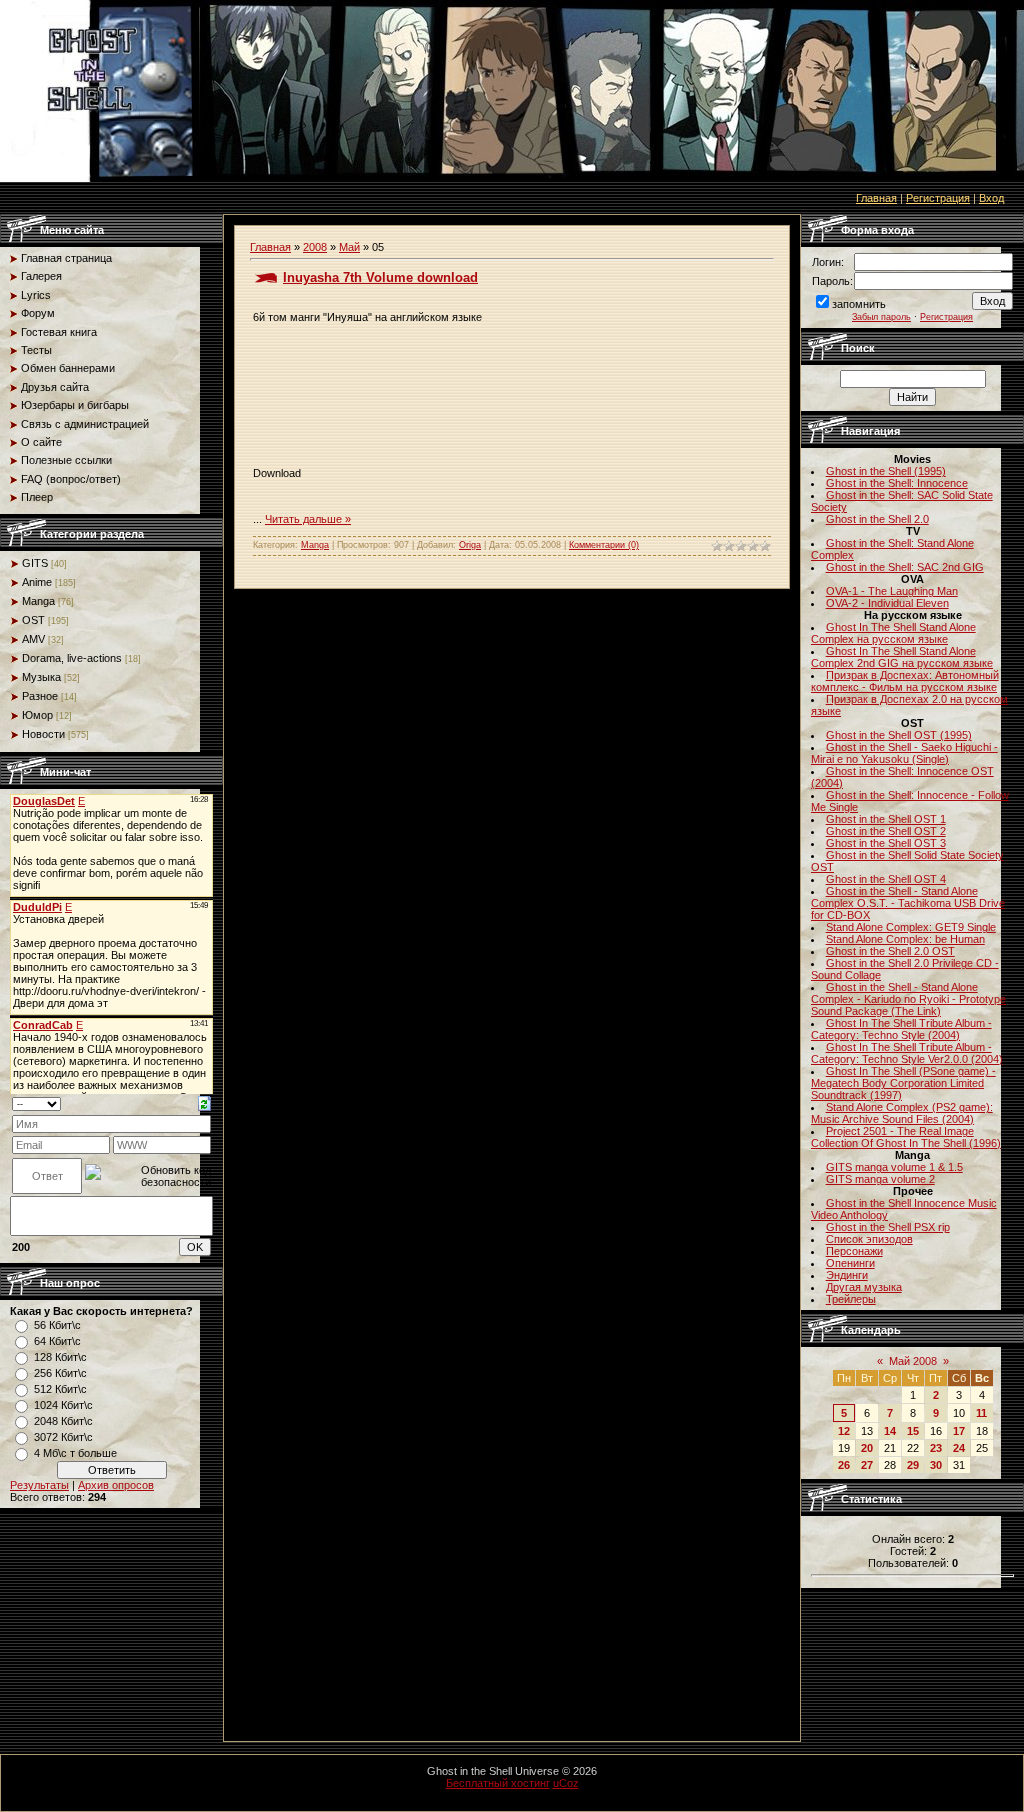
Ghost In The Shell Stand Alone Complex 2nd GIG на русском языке (902, 657)
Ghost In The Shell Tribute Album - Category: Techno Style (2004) (901, 1029)
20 (867, 1448)
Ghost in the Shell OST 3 (886, 843)
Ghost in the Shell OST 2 (886, 831)
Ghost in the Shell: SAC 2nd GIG (905, 567)
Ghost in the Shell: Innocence (897, 483)
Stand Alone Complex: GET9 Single (911, 927)
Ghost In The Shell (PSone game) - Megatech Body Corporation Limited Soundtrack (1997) (903, 1083)
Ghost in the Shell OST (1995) (899, 735)
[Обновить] (204, 1103)
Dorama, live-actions (72, 658)
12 (844, 1431)
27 (867, 1465)
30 (936, 1465)
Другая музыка (864, 1287)
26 (844, 1465)
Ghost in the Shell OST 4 (886, 879)
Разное (40, 696)
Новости (43, 734)
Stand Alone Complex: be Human (905, 939)
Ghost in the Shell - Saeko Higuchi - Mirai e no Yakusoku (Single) (904, 753)
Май (349, 247)
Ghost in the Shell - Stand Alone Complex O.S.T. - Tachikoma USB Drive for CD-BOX (908, 903)
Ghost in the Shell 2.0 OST (890, 951)
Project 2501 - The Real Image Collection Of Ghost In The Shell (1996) (906, 1137)
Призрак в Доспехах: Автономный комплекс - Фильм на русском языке (905, 681)
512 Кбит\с (60, 1389)
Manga (38, 601)
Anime (37, 582)
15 (913, 1431)
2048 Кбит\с (63, 1421)
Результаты (39, 1485)
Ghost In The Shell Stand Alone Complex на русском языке (893, 633)
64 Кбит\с (57, 1341)
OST (33, 620)
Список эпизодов (869, 1239)
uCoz (566, 1783)
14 (890, 1431)
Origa (470, 545)
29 (913, 1465)
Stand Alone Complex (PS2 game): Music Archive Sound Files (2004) (902, 1113)
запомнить (859, 304)
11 (981, 1413)
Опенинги (850, 1263)
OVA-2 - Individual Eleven (887, 603)
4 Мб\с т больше (75, 1453)
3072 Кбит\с (63, 1437)
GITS (35, 563)
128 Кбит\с (60, 1357)
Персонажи (854, 1251)
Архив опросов (116, 1485)
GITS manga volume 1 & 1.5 (894, 1167)
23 (936, 1448)
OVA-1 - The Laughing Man (892, 591)
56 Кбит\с (57, 1325)
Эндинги (847, 1275)
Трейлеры (851, 1299)
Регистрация (938, 198)
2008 (315, 247)
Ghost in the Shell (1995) (886, 471)
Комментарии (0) (604, 545)
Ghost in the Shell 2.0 (877, 519)
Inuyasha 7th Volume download (380, 277)
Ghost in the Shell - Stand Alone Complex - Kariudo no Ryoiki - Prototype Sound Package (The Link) (908, 999)
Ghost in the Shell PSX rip (888, 1227)
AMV (33, 639)
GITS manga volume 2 (880, 1179)
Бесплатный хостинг (498, 1783)
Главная (876, 198)
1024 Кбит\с (63, 1405)
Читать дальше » (308, 519)
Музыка (41, 677)
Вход (991, 198)
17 (959, 1431)
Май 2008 (913, 1361)
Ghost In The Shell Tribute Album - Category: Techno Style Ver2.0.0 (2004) (907, 1053)
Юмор (37, 715)
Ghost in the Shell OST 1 (886, 819)
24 (959, 1448)
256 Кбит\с (60, 1373)
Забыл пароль (881, 317)
